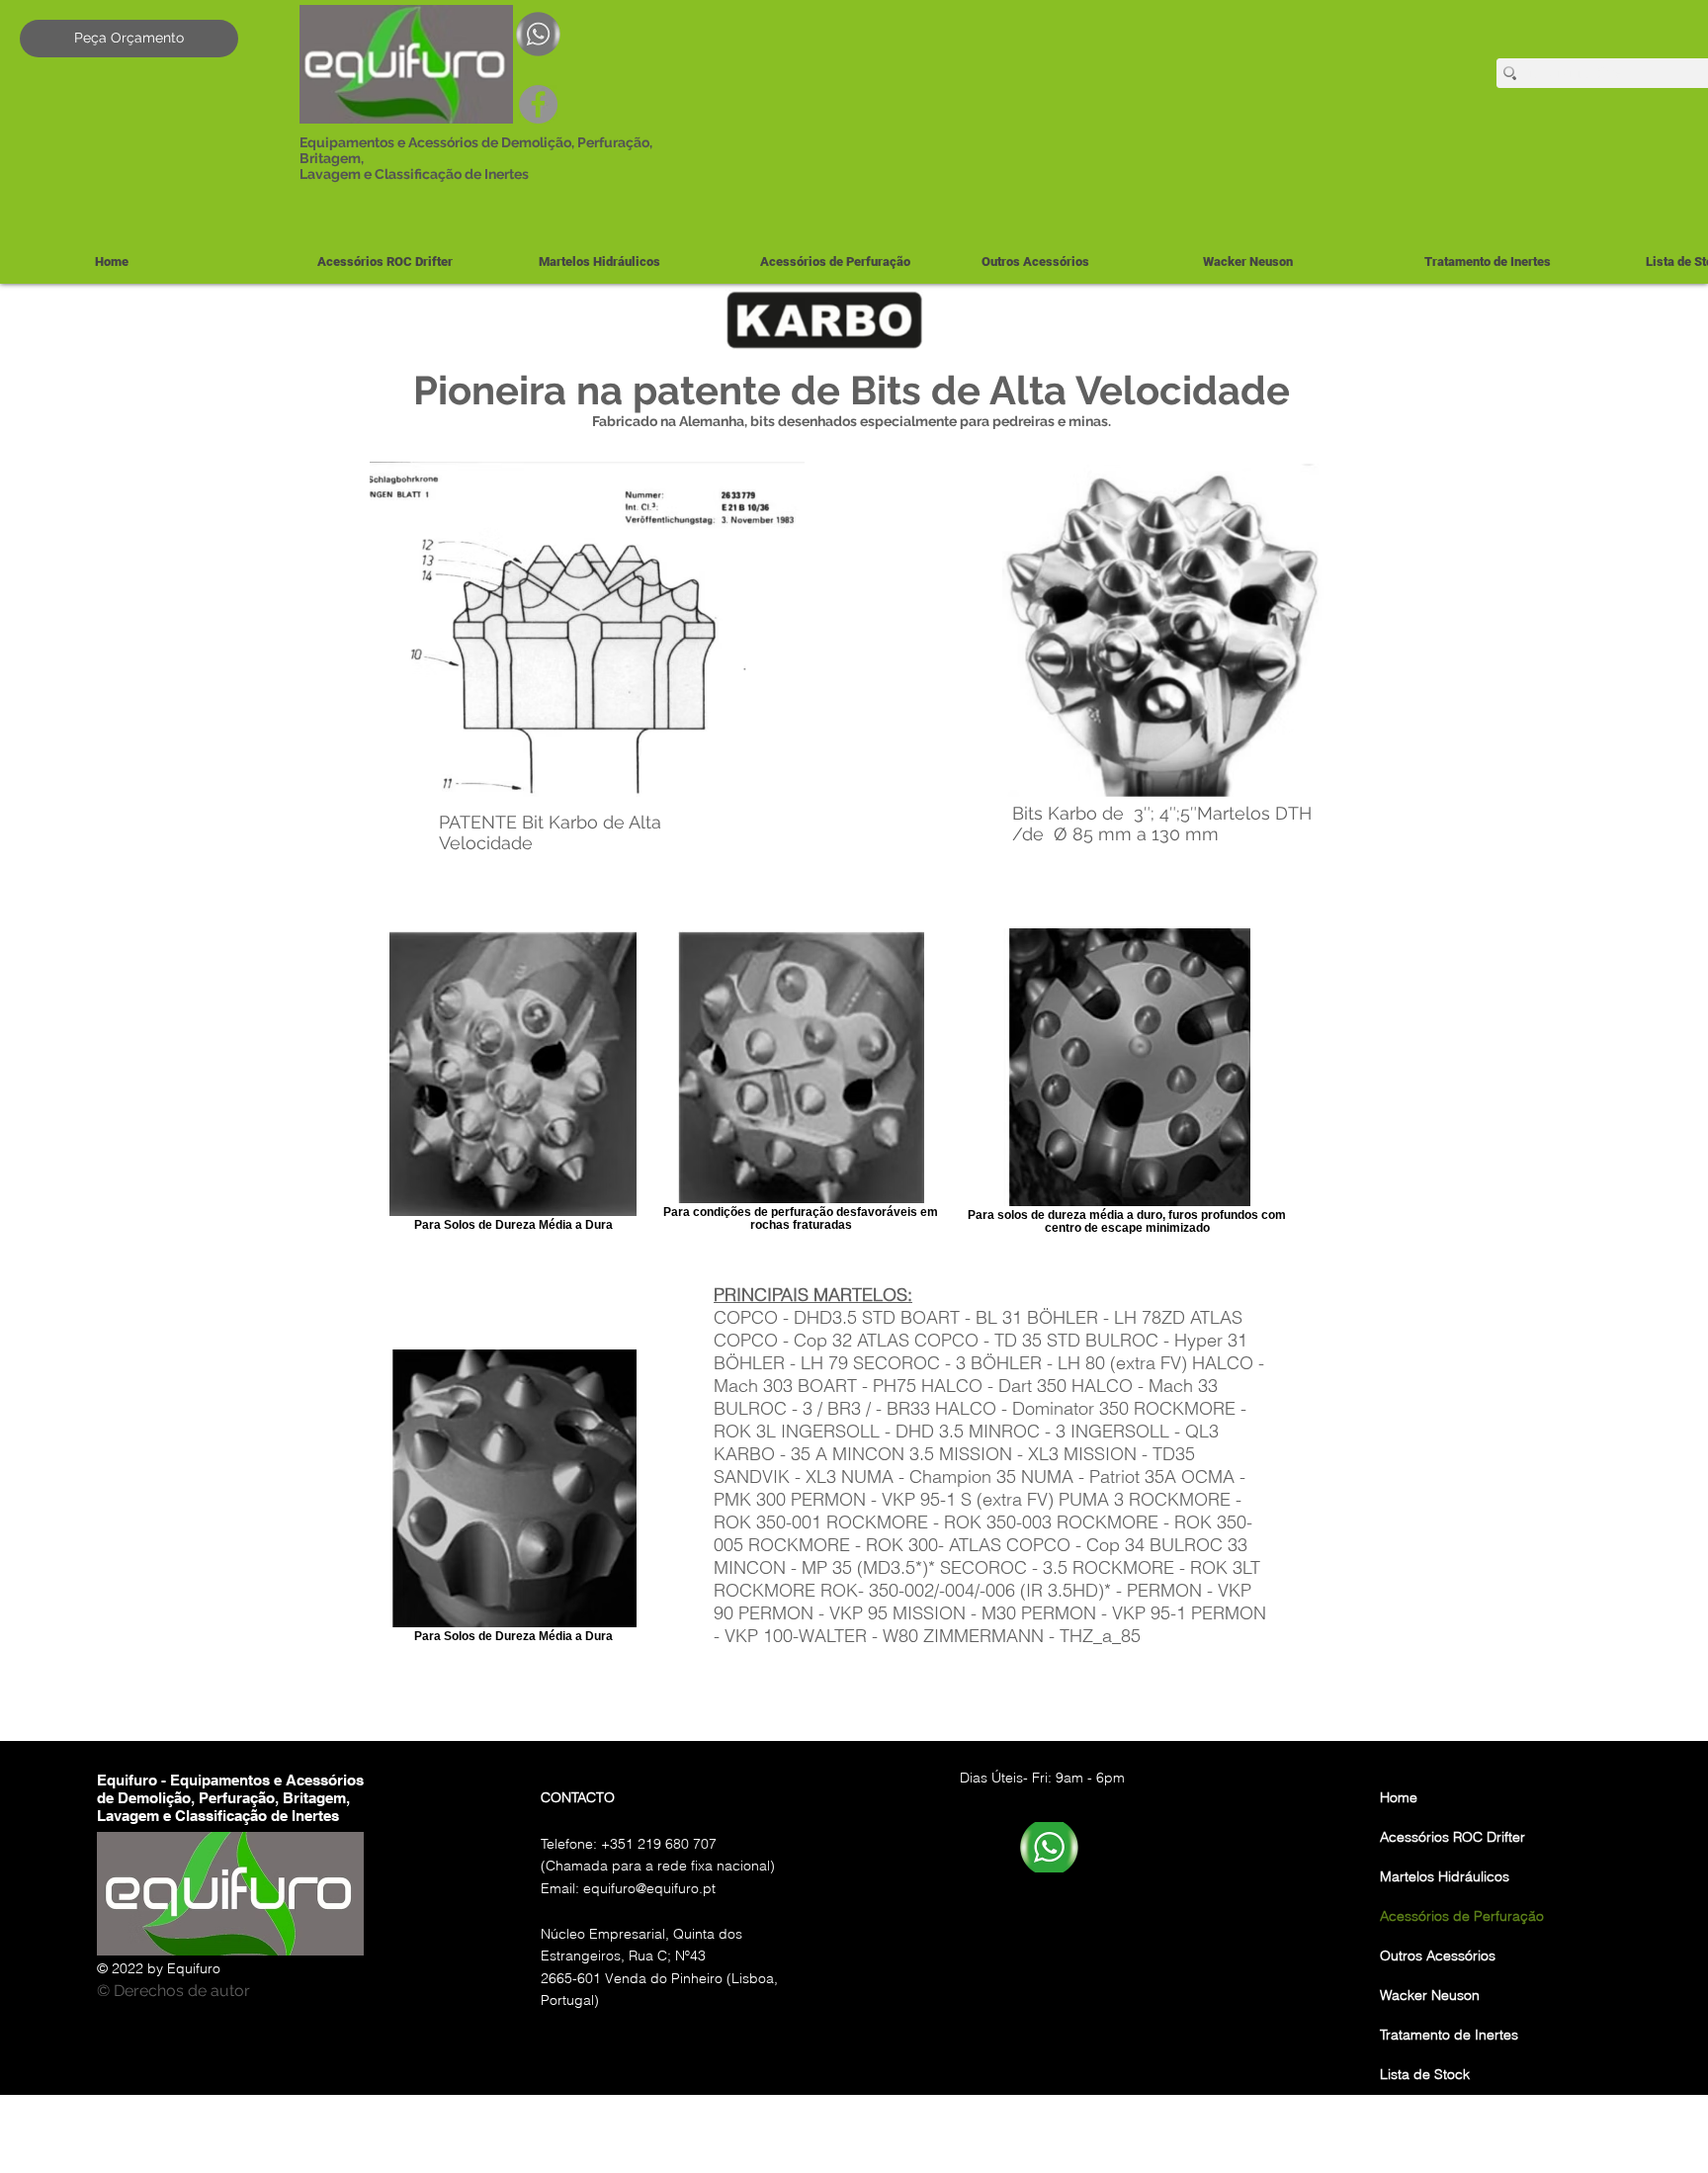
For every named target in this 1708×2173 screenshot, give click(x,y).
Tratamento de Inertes (1449, 2035)
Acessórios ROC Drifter (1452, 1837)
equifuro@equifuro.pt (649, 1888)
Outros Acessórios (1438, 1956)
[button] (634, 261)
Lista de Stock (1425, 2074)
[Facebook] (538, 104)
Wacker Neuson (1430, 1995)
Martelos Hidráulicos (1445, 1876)
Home (1399, 1797)
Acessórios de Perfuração (1462, 1916)
